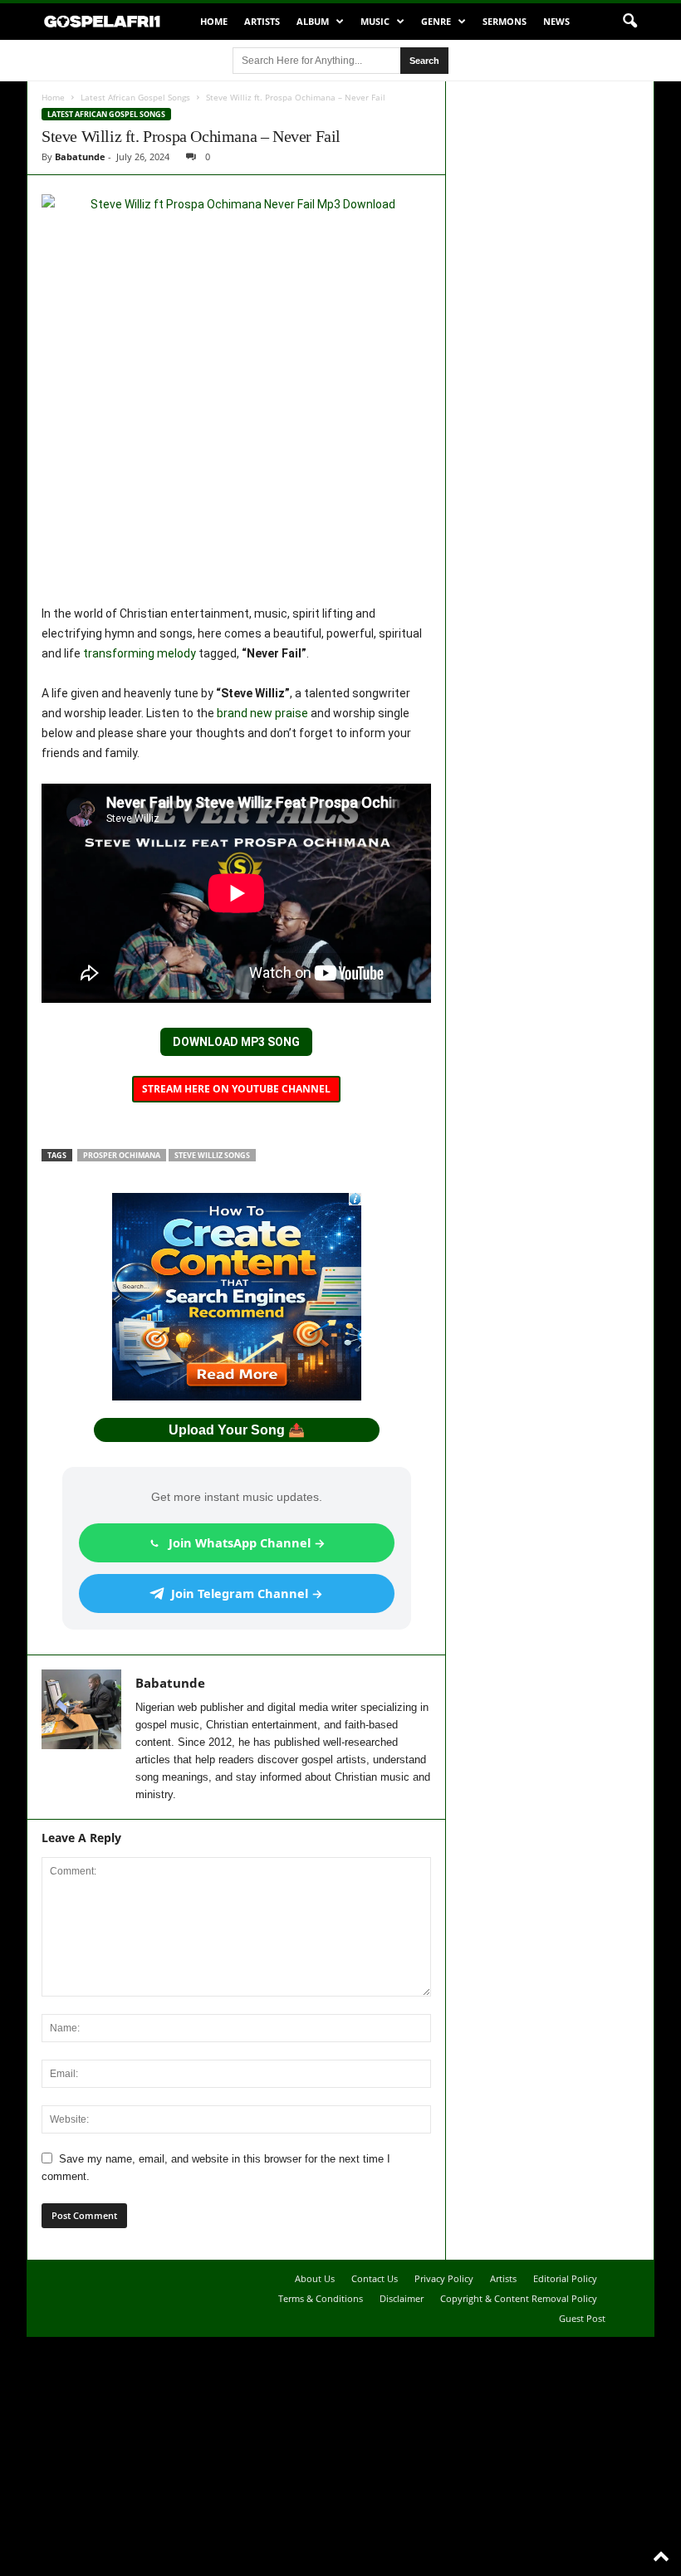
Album (313, 21)
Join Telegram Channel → (247, 1593)
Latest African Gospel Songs (135, 97)
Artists (262, 21)
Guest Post (582, 2318)
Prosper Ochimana (122, 1155)
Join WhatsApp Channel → (247, 1542)
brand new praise (262, 713)
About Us (315, 2278)
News (556, 21)
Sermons (505, 21)
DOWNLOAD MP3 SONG (236, 1042)
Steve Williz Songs (212, 1155)
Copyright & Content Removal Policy (519, 2298)
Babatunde (80, 156)
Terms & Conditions (321, 2298)
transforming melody (140, 653)
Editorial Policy (565, 2278)
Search (424, 61)
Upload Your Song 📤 (237, 1430)
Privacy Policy (444, 2278)
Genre (436, 21)
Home (214, 21)
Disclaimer (402, 2298)
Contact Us (375, 2278)
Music (375, 21)
